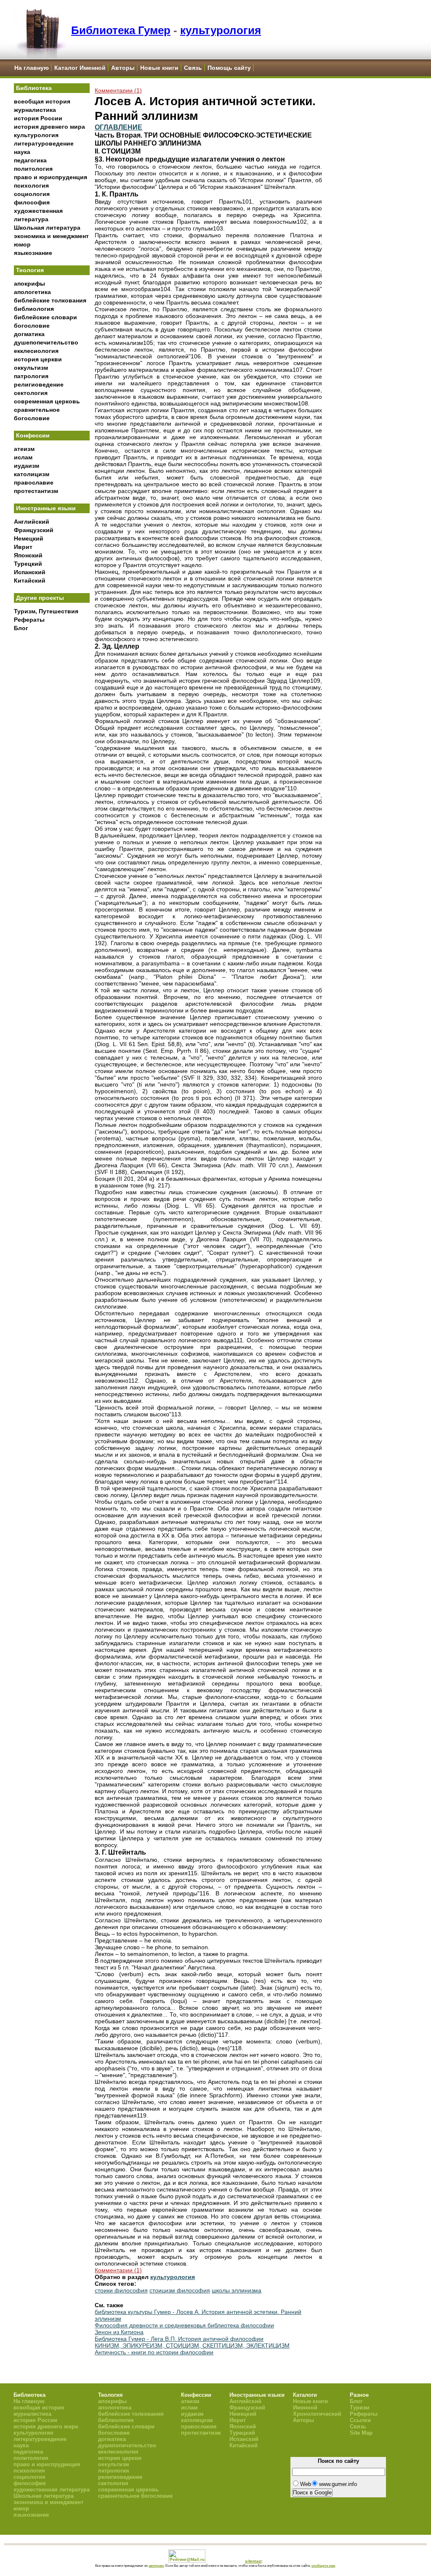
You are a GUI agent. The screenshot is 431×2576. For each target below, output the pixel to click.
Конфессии (33, 435)
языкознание (33, 253)
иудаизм (27, 466)
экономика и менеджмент (51, 236)
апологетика (32, 292)
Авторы (123, 68)
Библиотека (34, 88)
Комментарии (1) (118, 90)
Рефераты (29, 620)
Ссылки (360, 2420)
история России (38, 118)
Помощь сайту (229, 68)
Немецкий (29, 538)
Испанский (30, 572)
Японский (28, 555)
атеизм (24, 449)
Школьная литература (47, 228)
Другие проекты (40, 598)
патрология (31, 376)
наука (22, 152)
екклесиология (36, 351)
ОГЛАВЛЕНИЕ (118, 127)
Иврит (23, 547)
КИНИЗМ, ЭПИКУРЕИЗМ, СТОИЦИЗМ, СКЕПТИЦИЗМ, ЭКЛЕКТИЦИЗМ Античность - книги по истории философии (192, 2349)
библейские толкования (50, 300)
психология (31, 186)
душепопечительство (46, 342)
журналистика (35, 110)
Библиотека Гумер (121, 30)
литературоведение (44, 143)
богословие (32, 326)
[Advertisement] (52, 774)
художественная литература (52, 2490)
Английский (32, 522)
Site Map (361, 2433)
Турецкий (28, 564)
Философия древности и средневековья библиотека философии (184, 2325)
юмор (22, 244)
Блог (21, 628)
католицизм (32, 474)
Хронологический (317, 2414)
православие (34, 482)
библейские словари (45, 317)
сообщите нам (323, 2565)
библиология (34, 309)
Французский (34, 530)
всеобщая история (42, 101)
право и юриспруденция (51, 177)
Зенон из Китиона (119, 2332)
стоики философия (121, 2290)
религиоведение (39, 384)
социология (32, 194)
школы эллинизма (237, 2290)
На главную (32, 68)
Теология (30, 270)
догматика (29, 334)
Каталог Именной (80, 68)
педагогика (30, 160)
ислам (23, 457)
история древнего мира (49, 127)
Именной (305, 2408)
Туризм (360, 2408)
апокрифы (29, 284)
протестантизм (36, 491)
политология (33, 169)
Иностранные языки (46, 508)
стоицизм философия (180, 2290)
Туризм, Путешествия (46, 611)
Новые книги (159, 68)
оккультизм (31, 368)
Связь (193, 68)
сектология (31, 393)
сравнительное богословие (135, 2496)
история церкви (38, 359)
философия (32, 202)
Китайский (30, 580)
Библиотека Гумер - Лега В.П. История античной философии (179, 2339)
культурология (221, 30)
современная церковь (47, 401)
